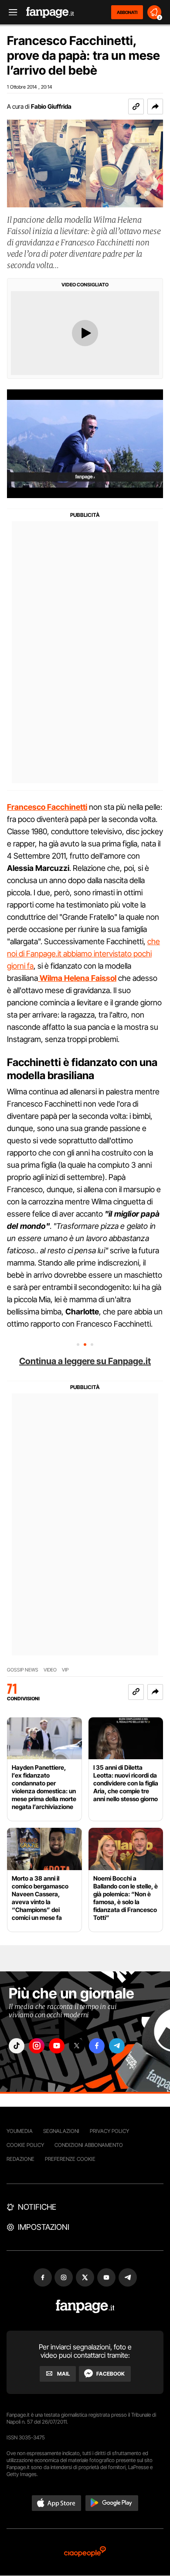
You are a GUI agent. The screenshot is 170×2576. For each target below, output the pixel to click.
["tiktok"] (17, 2046)
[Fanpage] (85, 2306)
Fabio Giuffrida (51, 106)
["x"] (77, 2046)
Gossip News (23, 1670)
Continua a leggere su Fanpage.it (85, 1361)
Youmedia (20, 2131)
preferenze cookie (70, 2159)
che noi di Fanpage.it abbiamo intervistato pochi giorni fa (83, 954)
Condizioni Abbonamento (89, 2145)
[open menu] (10, 12)
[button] (155, 107)
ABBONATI (127, 12)
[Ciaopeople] (85, 2552)
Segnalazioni (61, 2131)
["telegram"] (117, 2046)
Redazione (20, 2159)
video (50, 1670)
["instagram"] (37, 2046)
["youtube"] (57, 2046)
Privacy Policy (109, 2131)
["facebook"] (97, 2046)
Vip (65, 1670)
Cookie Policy (25, 2145)
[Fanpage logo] (50, 12)
